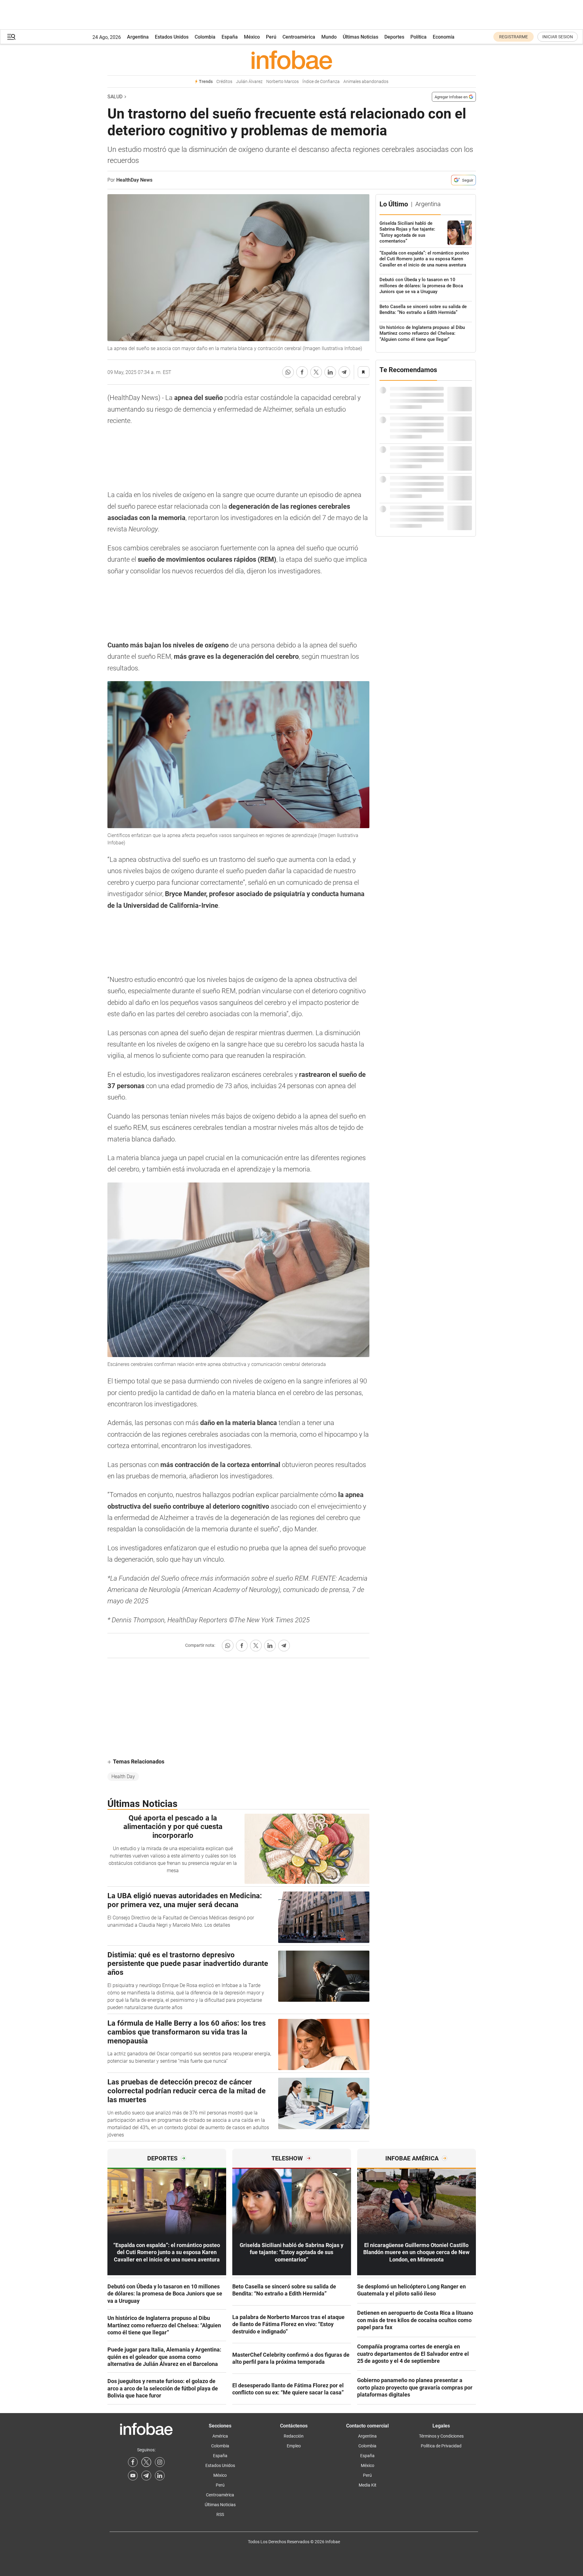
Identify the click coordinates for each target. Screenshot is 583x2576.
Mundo (329, 37)
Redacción (294, 2436)
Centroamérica (299, 37)
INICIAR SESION (558, 37)
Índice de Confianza (321, 82)
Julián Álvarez (249, 82)
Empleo (294, 2446)
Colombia (205, 37)
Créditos (224, 82)
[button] (11, 37)
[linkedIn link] (160, 2476)
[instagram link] (160, 2462)
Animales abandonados (366, 82)
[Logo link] (292, 60)
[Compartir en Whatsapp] (288, 372)
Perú (271, 37)
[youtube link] (133, 2476)
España (230, 37)
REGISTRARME (514, 37)
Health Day (123, 1776)
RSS (220, 2514)
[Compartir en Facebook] (302, 372)
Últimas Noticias (361, 37)
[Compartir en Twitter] (316, 372)
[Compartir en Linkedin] (330, 372)
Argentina (138, 37)
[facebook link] (133, 2462)
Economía (444, 37)
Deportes (394, 37)
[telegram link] (146, 2476)
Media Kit (368, 2485)
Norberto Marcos (282, 82)
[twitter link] (146, 2462)
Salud (115, 97)
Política (419, 37)
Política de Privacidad (441, 2446)
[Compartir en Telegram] (344, 372)
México (252, 37)
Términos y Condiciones (441, 2436)
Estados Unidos (172, 37)
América (220, 2436)
